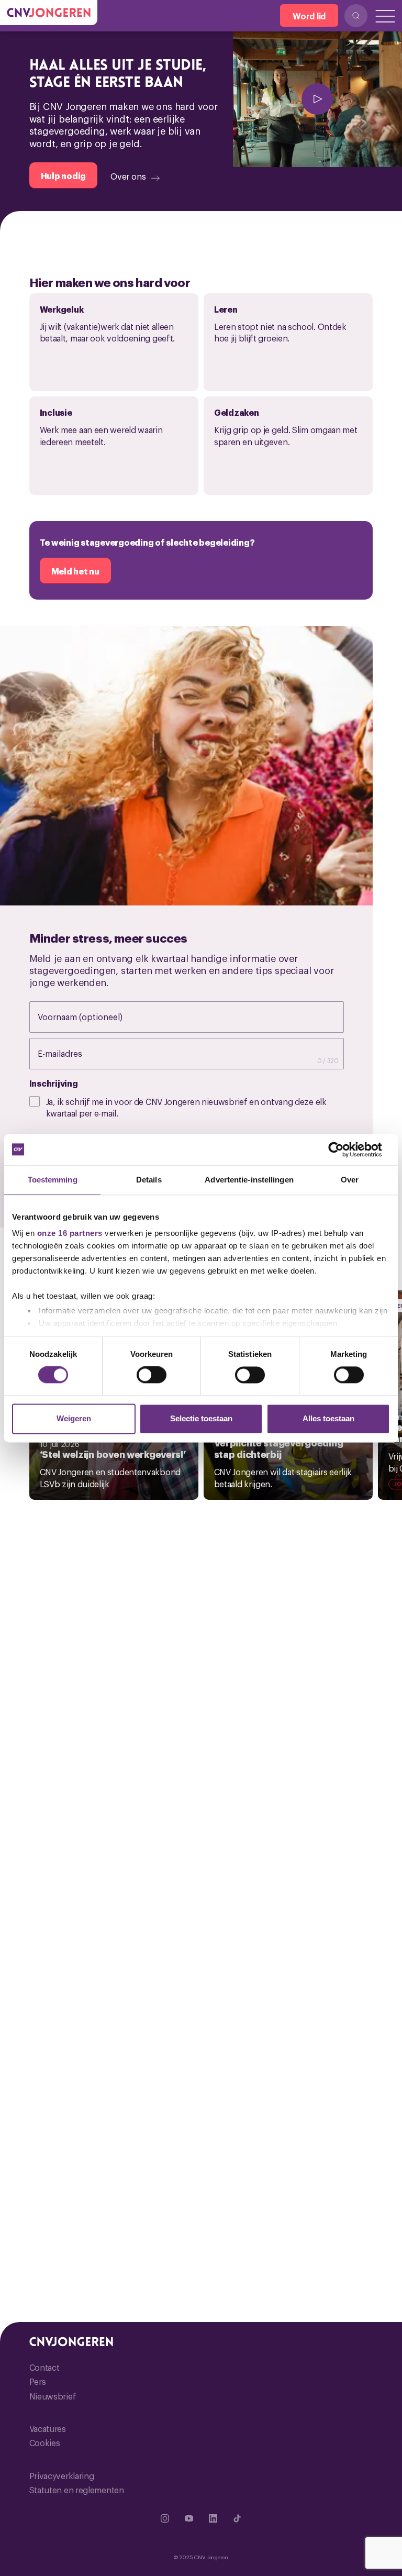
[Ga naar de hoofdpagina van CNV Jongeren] (49, 13)
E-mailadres (71, 1053)
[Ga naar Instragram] (165, 2518)
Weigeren (74, 1418)
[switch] (152, 1375)
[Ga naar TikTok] (237, 2518)
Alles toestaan (328, 1418)
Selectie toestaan (201, 1418)
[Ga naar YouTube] (189, 2518)
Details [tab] (149, 1180)
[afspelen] (317, 99)
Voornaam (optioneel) (91, 1016)
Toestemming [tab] (53, 1180)
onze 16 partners (70, 1233)
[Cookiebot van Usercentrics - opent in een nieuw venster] (344, 1149)
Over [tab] (350, 1180)
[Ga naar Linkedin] (213, 2518)
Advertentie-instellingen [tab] (249, 1180)
